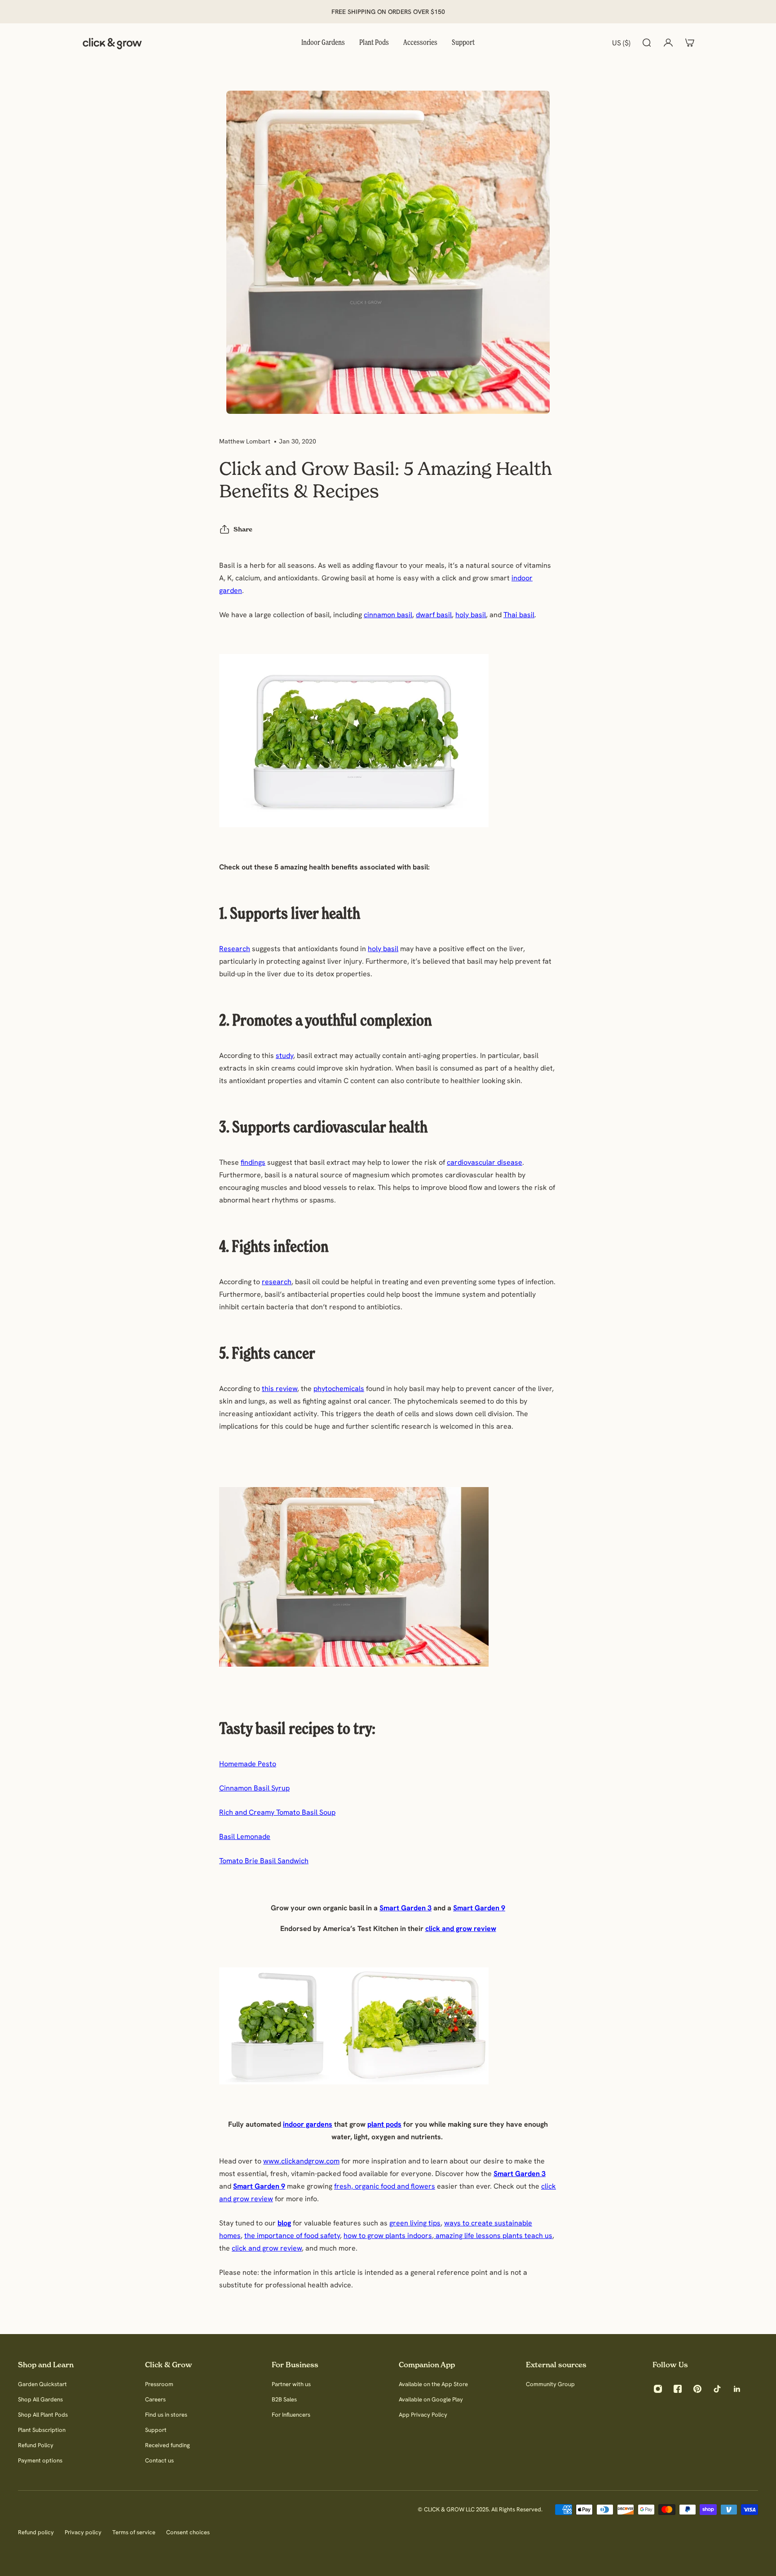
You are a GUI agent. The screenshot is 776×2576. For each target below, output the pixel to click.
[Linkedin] (737, 2389)
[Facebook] (678, 2389)
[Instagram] (658, 2389)
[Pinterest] (697, 2389)
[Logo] (112, 43)
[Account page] (668, 43)
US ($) (621, 43)
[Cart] (690, 43)
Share (243, 529)
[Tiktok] (717, 2389)
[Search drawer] (647, 43)
